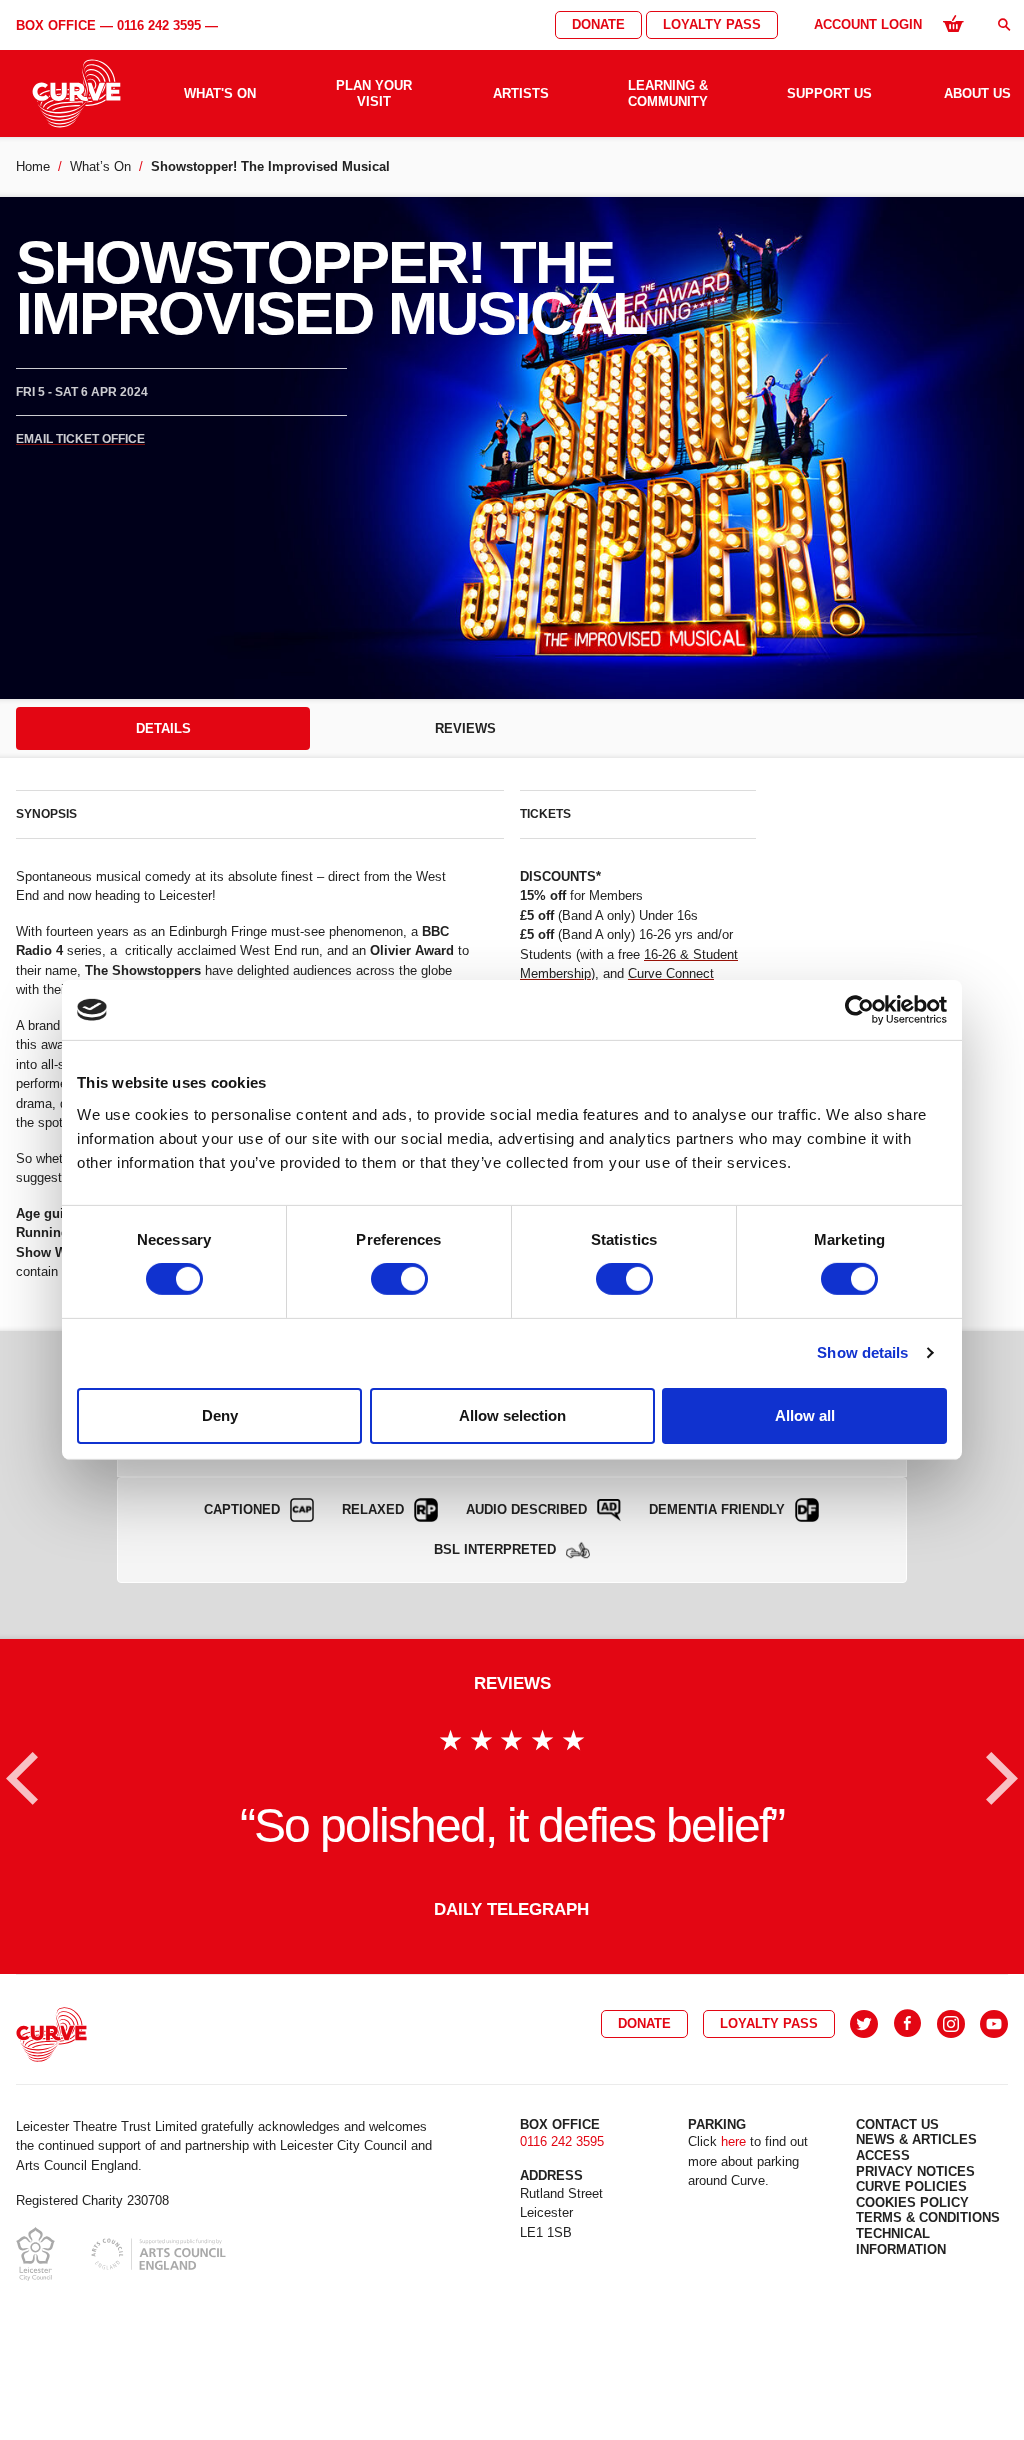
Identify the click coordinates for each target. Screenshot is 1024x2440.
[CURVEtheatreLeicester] (907, 2024)
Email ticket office (80, 439)
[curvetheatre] (994, 2024)
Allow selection (512, 1415)
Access (883, 2155)
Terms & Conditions (928, 2217)
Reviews (465, 728)
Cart (953, 23)
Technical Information (901, 2241)
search (1004, 24)
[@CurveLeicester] (864, 2024)
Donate (598, 24)
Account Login (868, 24)
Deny (220, 1415)
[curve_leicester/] (951, 2024)
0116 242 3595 (159, 25)
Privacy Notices (915, 2171)
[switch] (399, 1279)
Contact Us (897, 2124)
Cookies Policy (912, 2202)
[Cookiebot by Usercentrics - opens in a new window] (859, 1010)
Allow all (805, 1415)
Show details (862, 1352)
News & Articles (916, 2139)
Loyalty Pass (712, 24)
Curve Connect (671, 973)
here (733, 2141)
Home (33, 166)
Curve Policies (911, 2186)
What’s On (100, 166)
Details (163, 728)
